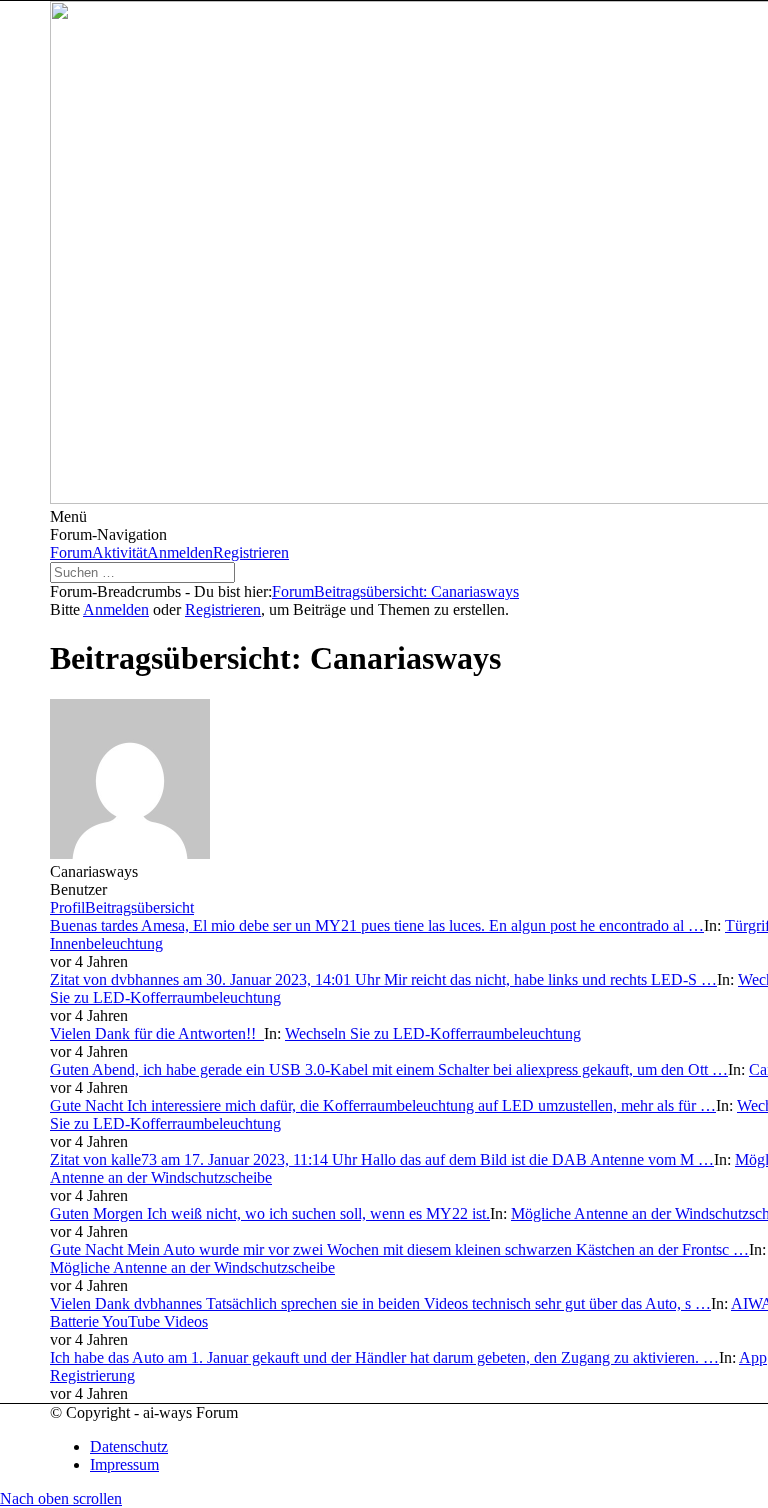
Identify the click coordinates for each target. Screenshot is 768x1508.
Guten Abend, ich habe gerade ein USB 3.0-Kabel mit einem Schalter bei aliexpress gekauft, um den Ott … (389, 1069)
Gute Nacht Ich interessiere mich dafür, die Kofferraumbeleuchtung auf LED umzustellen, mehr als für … (383, 1105)
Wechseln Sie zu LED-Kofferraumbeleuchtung (433, 1033)
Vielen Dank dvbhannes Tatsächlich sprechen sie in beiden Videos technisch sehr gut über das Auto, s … (380, 1303)
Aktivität (119, 552)
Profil (67, 907)
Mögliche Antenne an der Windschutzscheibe (192, 1267)
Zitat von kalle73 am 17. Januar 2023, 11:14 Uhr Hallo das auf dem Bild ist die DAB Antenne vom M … (382, 1159)
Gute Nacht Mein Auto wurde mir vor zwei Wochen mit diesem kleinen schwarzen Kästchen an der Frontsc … (399, 1249)
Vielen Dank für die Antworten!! (157, 1033)
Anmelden (180, 552)
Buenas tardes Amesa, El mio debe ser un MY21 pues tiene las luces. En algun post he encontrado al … (377, 925)
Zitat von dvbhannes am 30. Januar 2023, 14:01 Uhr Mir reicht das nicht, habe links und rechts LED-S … (383, 979)
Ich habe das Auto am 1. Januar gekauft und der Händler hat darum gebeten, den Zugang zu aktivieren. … (384, 1357)
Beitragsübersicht (139, 907)
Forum (71, 552)
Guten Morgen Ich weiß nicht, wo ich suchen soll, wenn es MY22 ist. (270, 1213)
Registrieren (251, 552)
